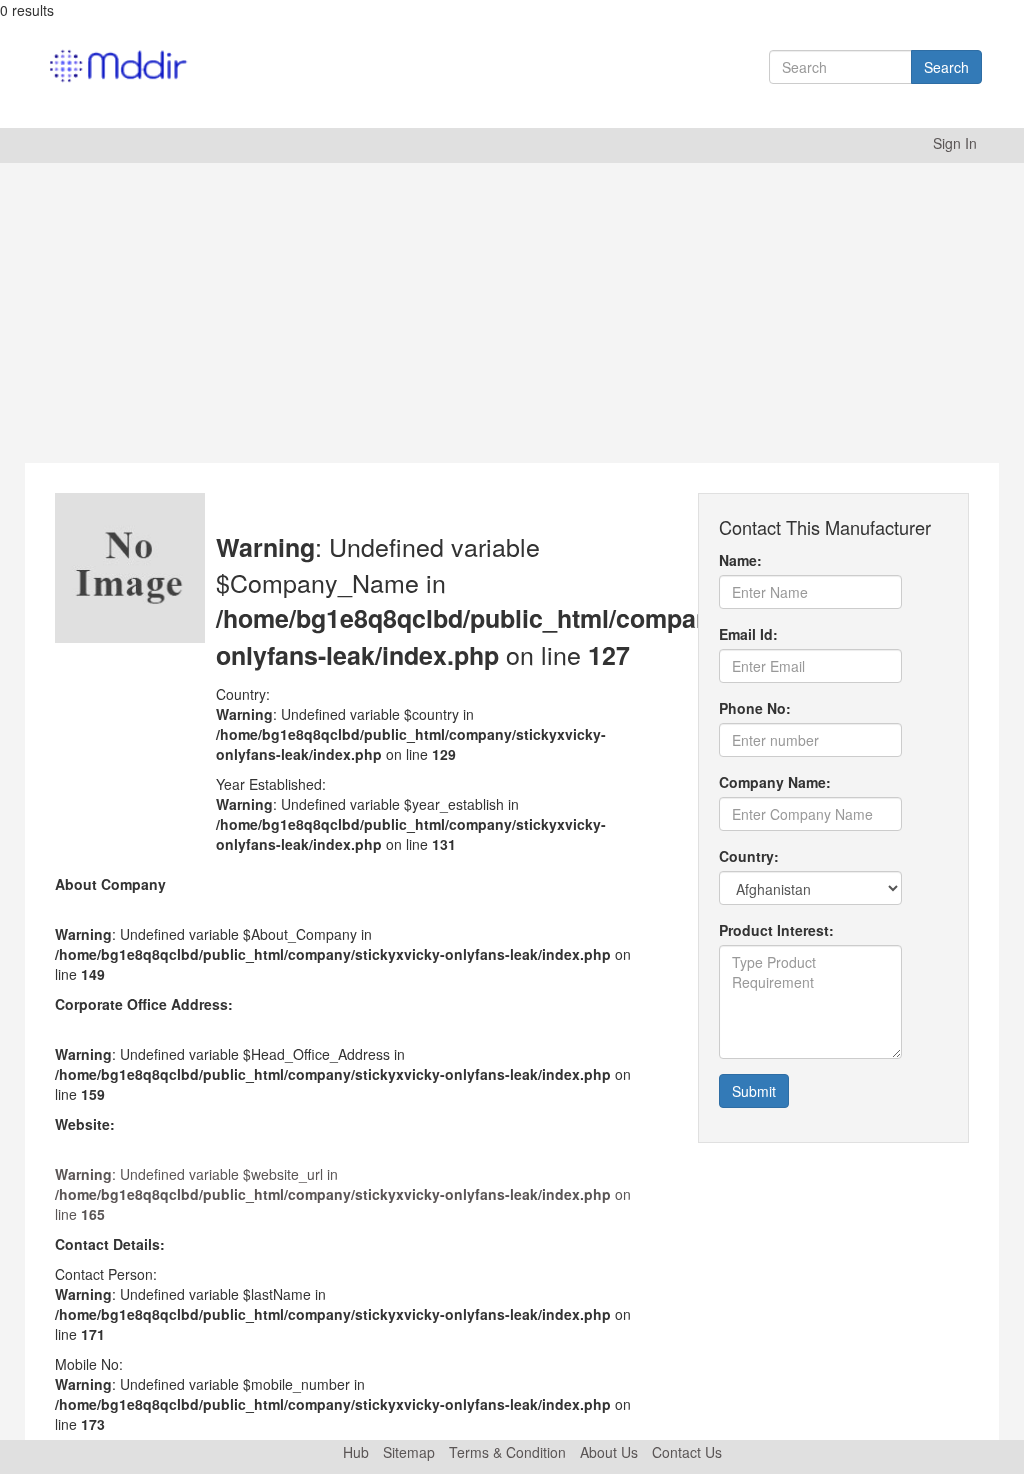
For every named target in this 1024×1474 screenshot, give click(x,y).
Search (946, 67)
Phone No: (755, 708)
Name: (740, 560)
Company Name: (775, 782)
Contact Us (687, 1452)
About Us (609, 1452)
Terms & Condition (507, 1452)
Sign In (955, 143)
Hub (356, 1452)
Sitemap (409, 1452)
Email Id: (748, 634)
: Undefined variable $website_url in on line (343, 1194)
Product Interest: (776, 930)
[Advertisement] (512, 313)
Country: (749, 856)
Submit (754, 1091)
